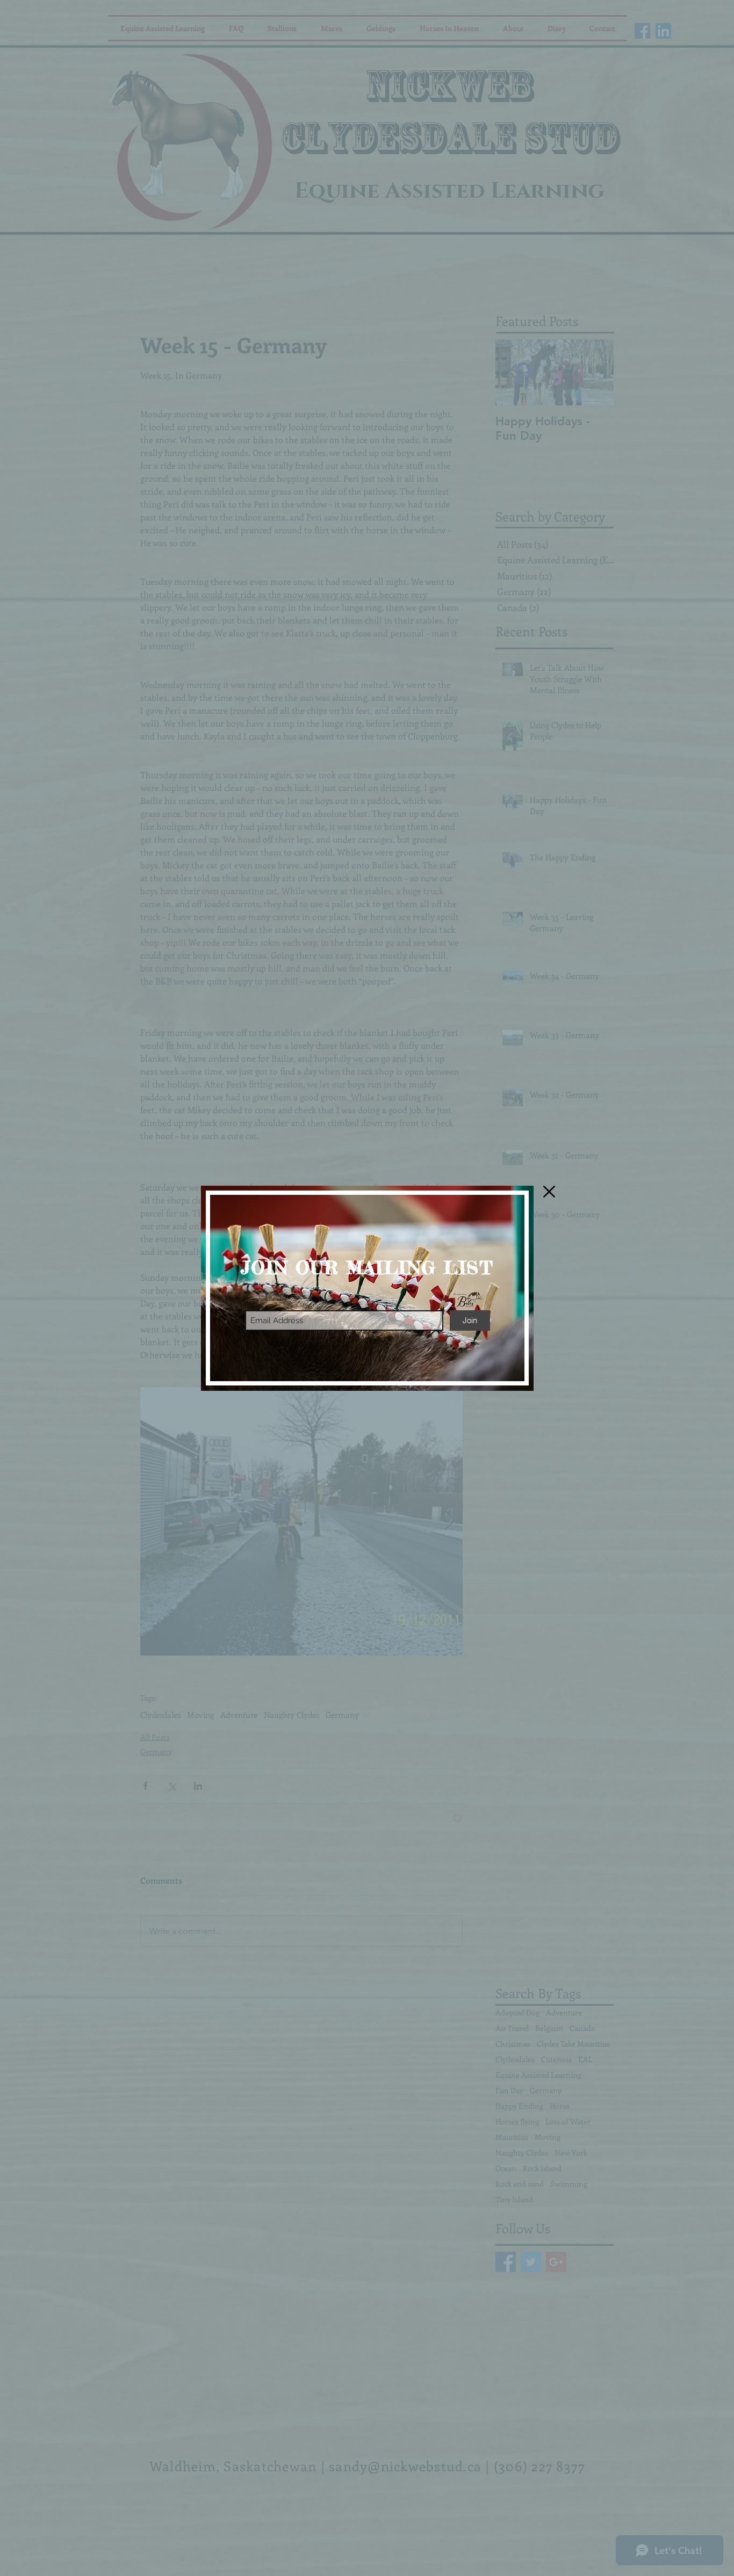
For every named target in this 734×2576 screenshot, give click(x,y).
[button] (549, 1192)
